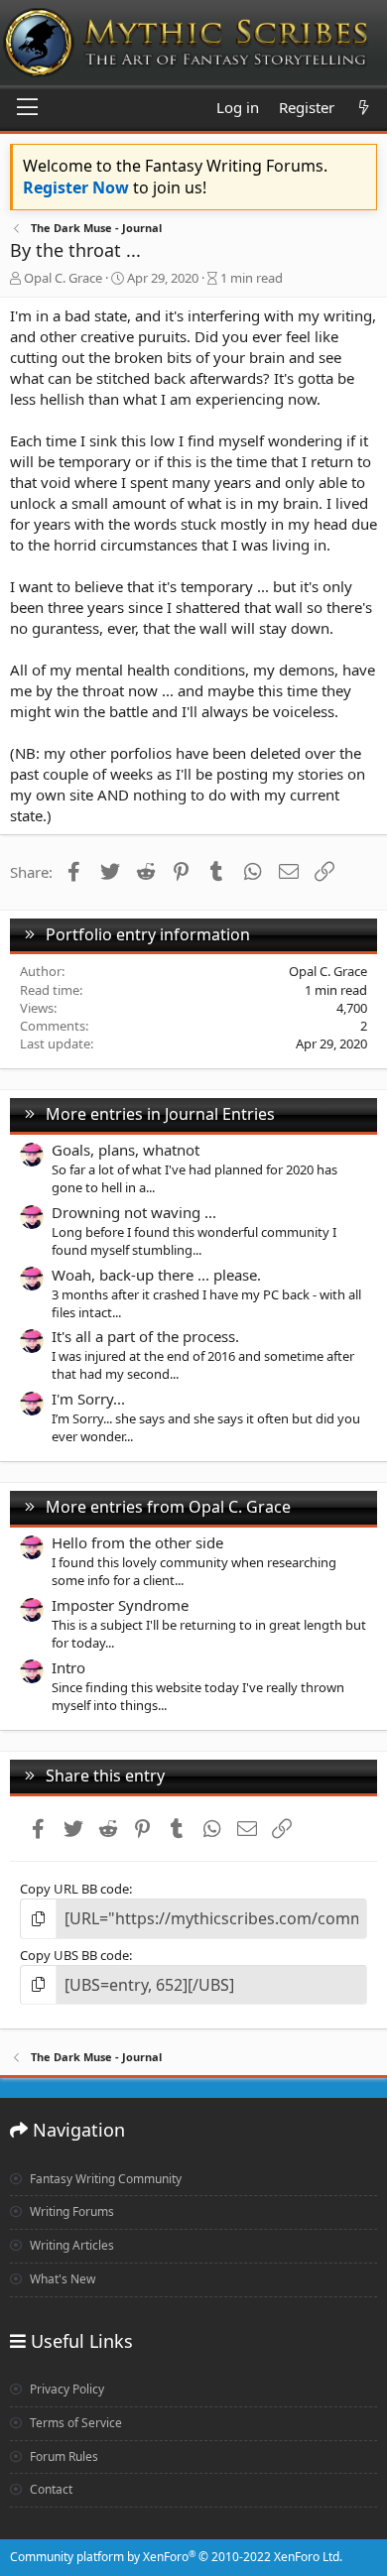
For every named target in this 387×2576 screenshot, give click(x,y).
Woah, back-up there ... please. (156, 1275)
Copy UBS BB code (74, 1955)
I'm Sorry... (88, 1399)
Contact (50, 2489)
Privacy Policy (65, 2389)
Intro (68, 1667)
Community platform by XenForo (176, 2557)
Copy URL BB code (74, 1889)
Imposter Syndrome (120, 1605)
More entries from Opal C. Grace (168, 1507)
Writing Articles (70, 2245)
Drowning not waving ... (134, 1212)
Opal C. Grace (63, 278)
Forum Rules (63, 2456)
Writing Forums (70, 2211)
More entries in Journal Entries (160, 1114)
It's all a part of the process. (145, 1336)
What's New (61, 2279)
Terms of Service (74, 2423)
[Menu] (27, 108)
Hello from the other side (137, 1542)
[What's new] (364, 108)
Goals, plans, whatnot (126, 1150)
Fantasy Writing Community (104, 2179)
